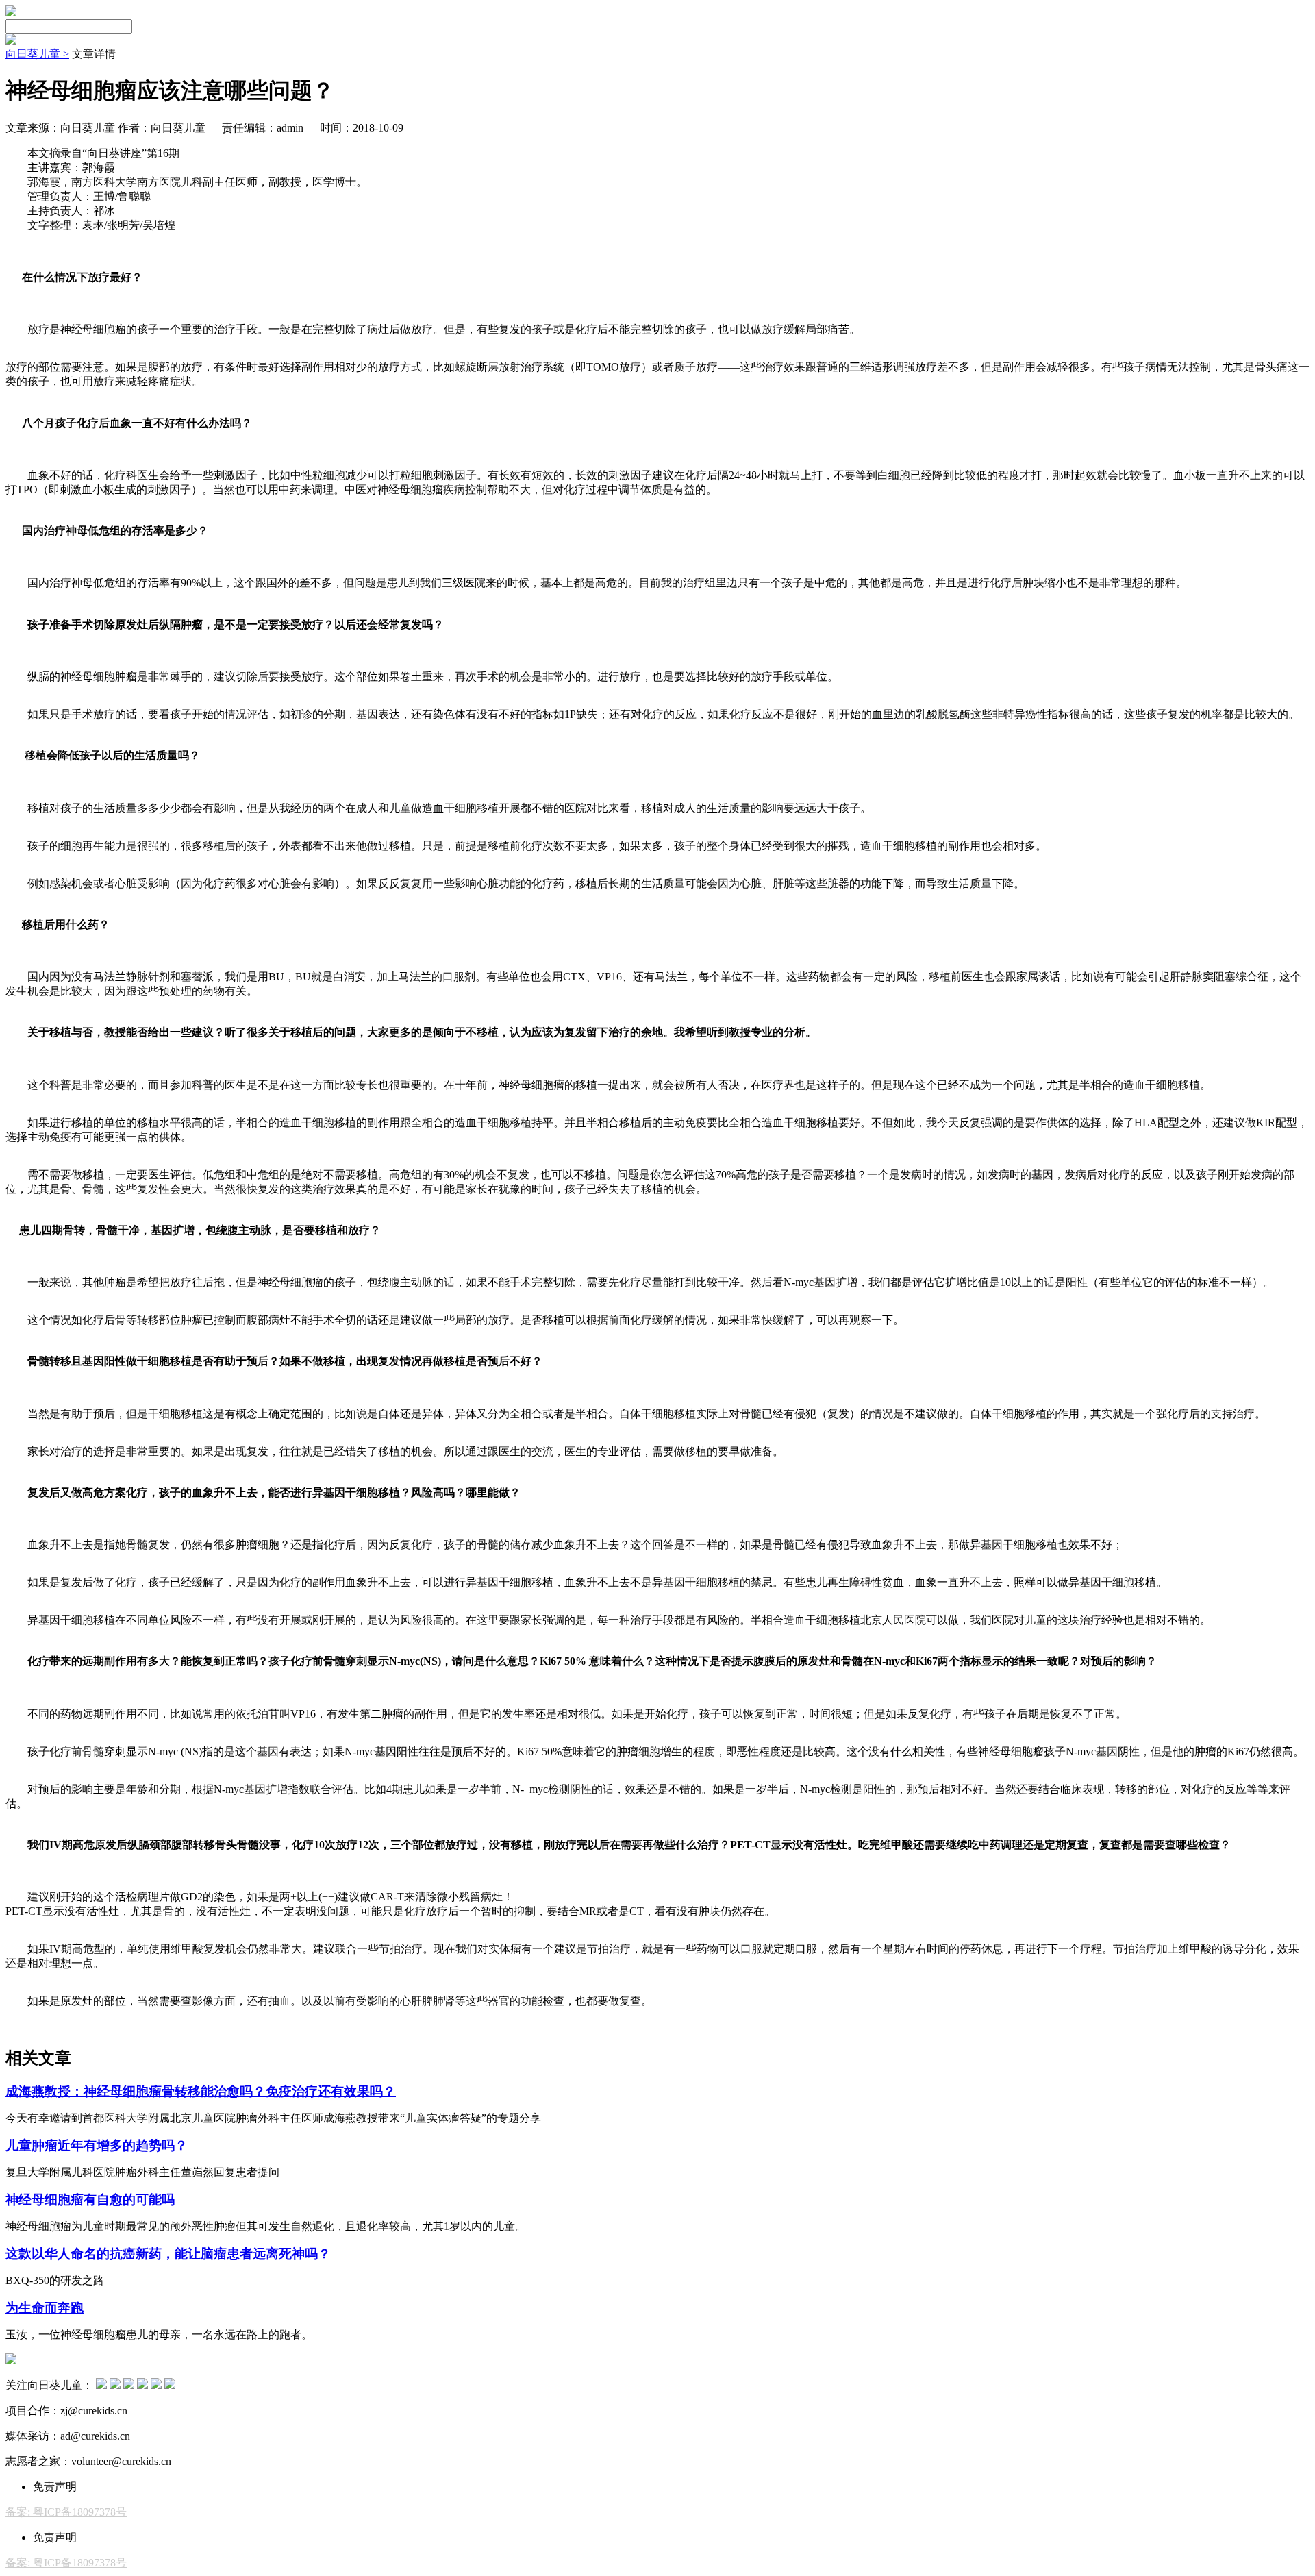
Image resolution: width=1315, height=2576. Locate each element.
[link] (37, 54)
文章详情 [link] (94, 54)
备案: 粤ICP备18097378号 (66, 2512)
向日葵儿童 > (37, 54)
